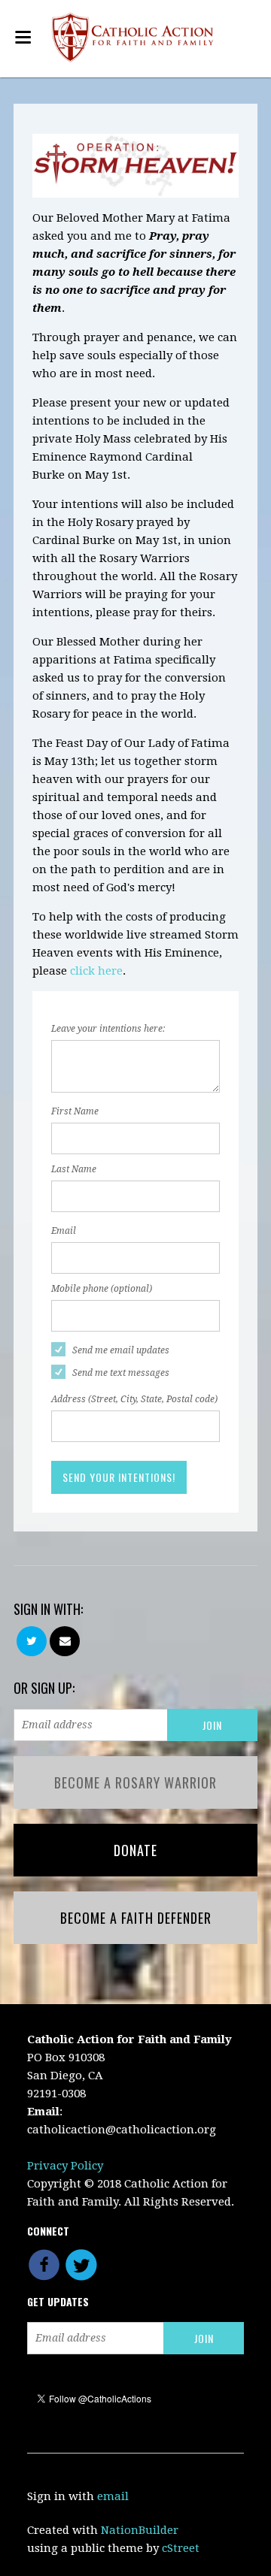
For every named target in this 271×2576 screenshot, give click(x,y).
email (113, 2496)
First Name (75, 1111)
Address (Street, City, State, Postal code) (134, 1399)
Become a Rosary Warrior (135, 1782)
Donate (135, 1850)
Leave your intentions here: (108, 1029)
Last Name (74, 1169)
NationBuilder (140, 2530)
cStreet (181, 2548)
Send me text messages (121, 1373)
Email (64, 1231)
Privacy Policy (65, 2166)
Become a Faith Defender (136, 1918)
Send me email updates (121, 1350)
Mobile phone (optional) (102, 1289)
